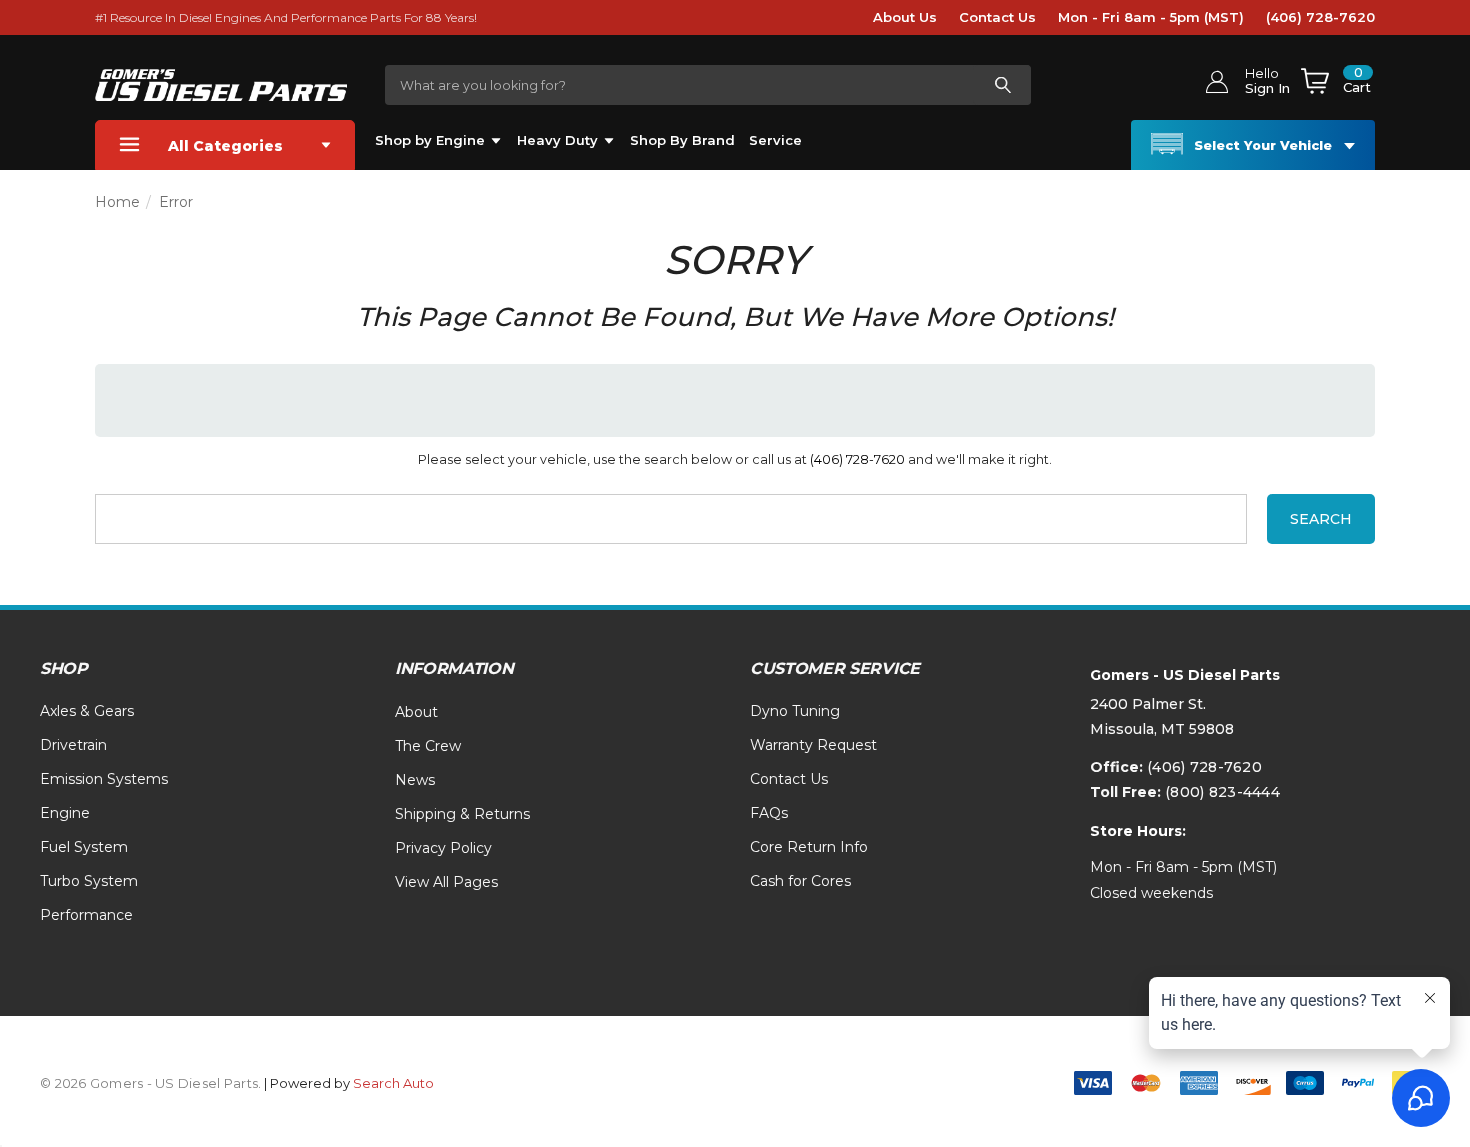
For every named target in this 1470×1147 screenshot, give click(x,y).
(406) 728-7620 (1320, 17)
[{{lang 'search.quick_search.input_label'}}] (1002, 85)
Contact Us (997, 17)
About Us (905, 17)
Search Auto (393, 1083)
